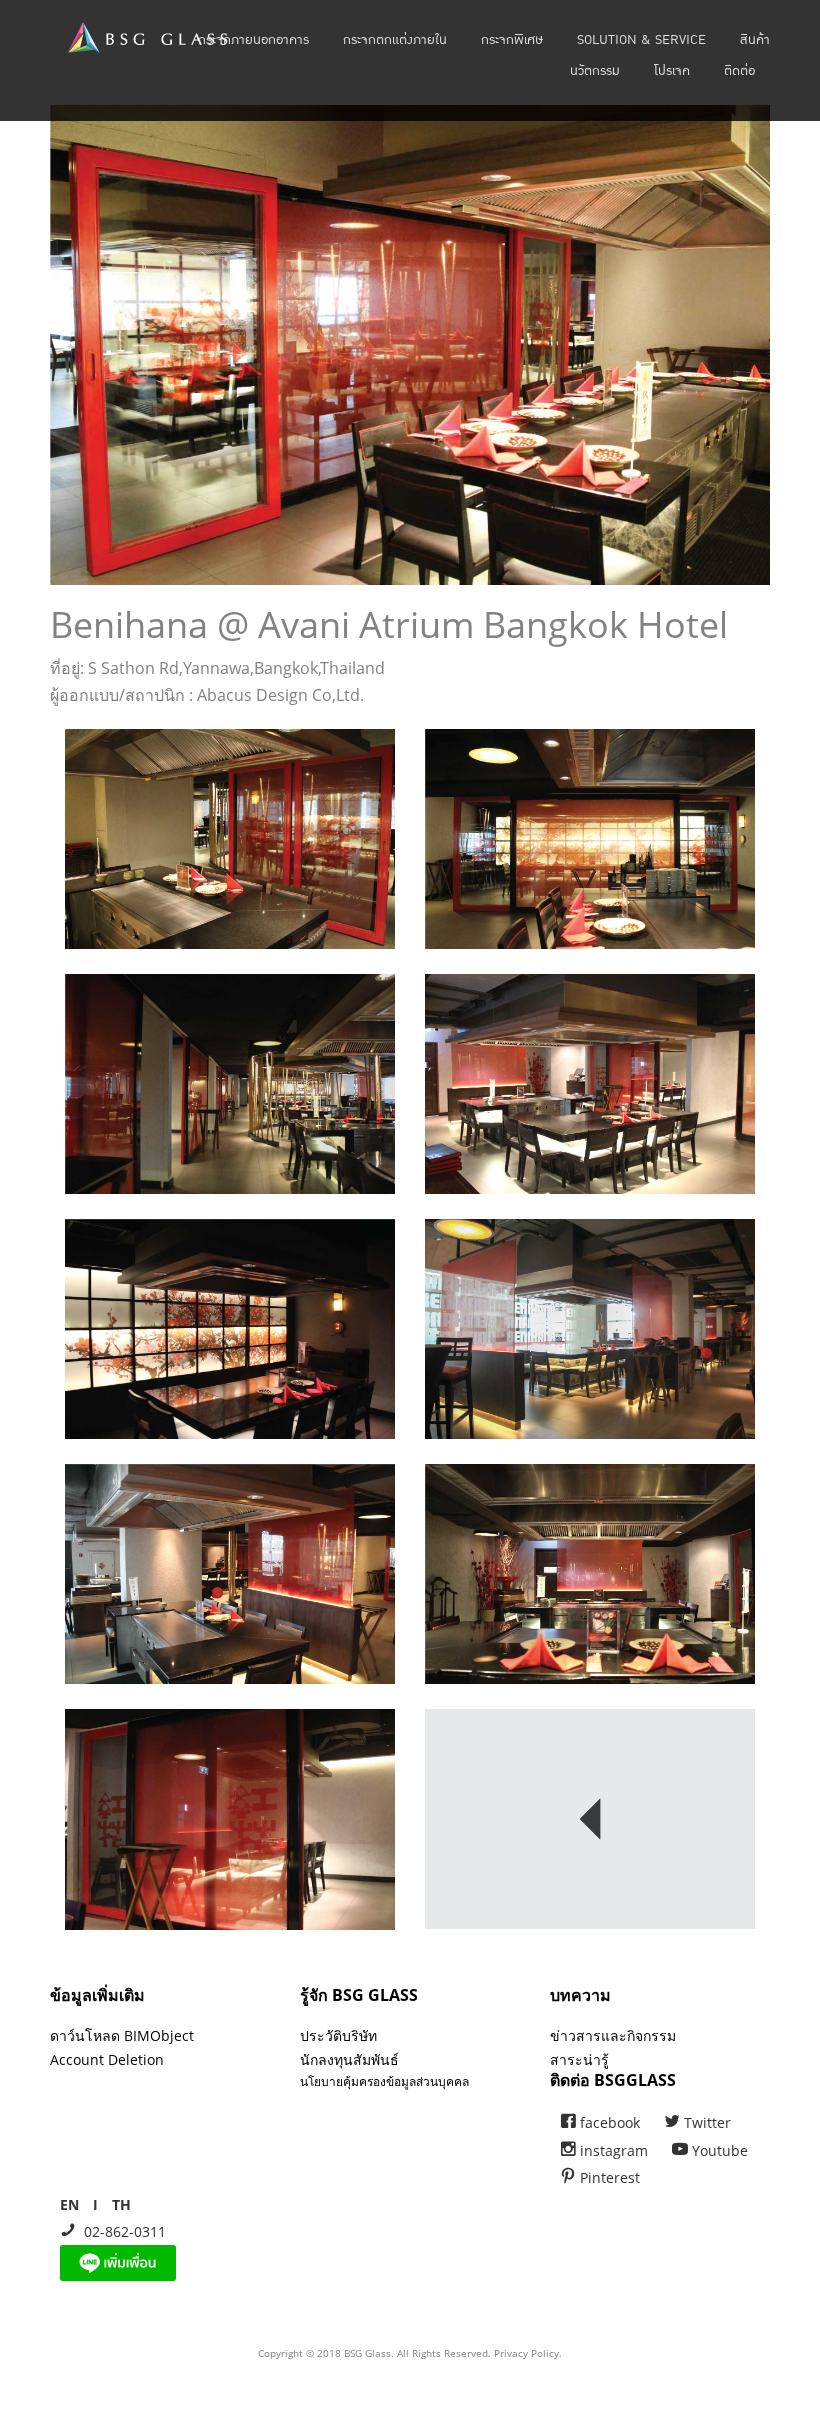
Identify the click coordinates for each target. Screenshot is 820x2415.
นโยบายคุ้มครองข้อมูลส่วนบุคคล (384, 2081)
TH (121, 2204)
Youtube (718, 2150)
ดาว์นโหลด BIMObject (122, 2035)
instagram (612, 2150)
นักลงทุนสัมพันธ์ (349, 2059)
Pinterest (608, 2177)
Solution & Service (641, 40)
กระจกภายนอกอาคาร (253, 40)
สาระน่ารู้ (579, 2059)
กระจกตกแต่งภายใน (395, 40)
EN (69, 2204)
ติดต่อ (739, 71)
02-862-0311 (121, 2231)
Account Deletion (107, 2059)
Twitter (705, 2122)
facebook (608, 2122)
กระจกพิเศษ (512, 40)
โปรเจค (672, 71)
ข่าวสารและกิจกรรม (613, 2035)
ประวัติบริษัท (338, 2035)
